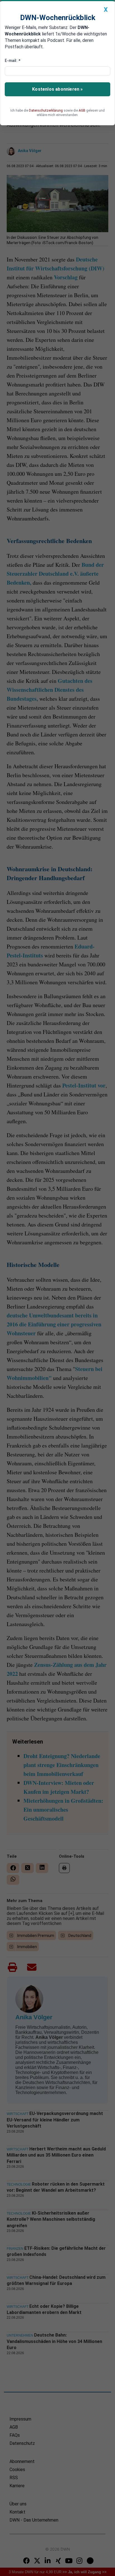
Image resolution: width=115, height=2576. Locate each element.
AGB (82, 111)
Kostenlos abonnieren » (57, 89)
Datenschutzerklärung (46, 111)
